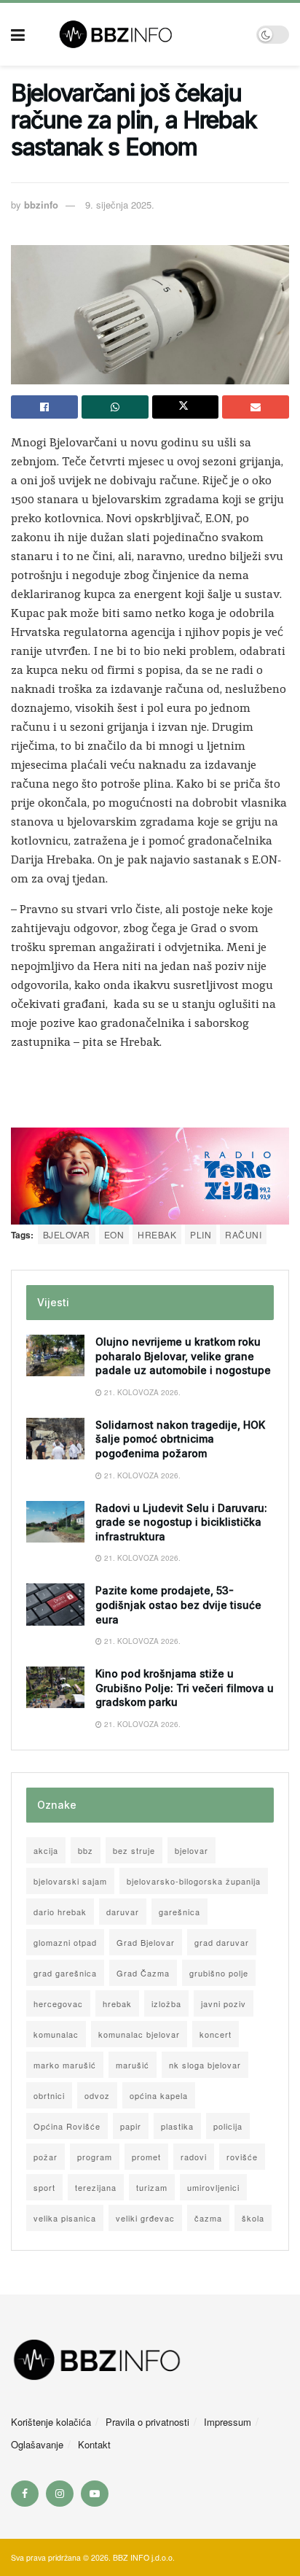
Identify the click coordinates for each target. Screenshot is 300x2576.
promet (146, 2157)
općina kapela (159, 2095)
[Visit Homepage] (141, 34)
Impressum (228, 2422)
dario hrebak (60, 1912)
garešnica (179, 1912)
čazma (208, 2218)
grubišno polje (219, 1973)
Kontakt (94, 2444)
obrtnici (49, 2095)
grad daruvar (222, 1942)
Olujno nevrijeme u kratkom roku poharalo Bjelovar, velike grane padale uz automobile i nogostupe (183, 1356)
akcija (46, 1850)
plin (201, 1234)
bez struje (134, 1850)
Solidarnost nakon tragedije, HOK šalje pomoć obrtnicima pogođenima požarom (180, 1439)
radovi (194, 2157)
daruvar (123, 1912)
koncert (216, 2034)
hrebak (157, 1234)
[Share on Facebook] (44, 407)
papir (131, 2126)
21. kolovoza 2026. (141, 1392)
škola (253, 2218)
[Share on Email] (256, 407)
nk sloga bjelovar (205, 2065)
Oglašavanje (37, 2444)
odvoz (97, 2095)
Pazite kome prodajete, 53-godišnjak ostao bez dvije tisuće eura (178, 1605)
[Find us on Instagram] (60, 2494)
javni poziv (224, 2003)
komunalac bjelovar (139, 2034)
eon (114, 1234)
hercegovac (58, 2003)
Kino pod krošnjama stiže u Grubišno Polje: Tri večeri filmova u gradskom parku (185, 1688)
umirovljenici (213, 2187)
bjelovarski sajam (70, 1881)
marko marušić (65, 2065)
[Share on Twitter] (186, 407)
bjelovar (67, 1234)
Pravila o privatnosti (147, 2422)
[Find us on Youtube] (95, 2494)
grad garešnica (65, 1973)
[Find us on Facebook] (25, 2494)
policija (228, 2126)
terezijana (96, 2187)
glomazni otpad (65, 1942)
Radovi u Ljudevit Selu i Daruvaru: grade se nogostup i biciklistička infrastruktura (181, 1522)
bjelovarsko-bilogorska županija (194, 1881)
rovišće (242, 2157)
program (95, 2157)
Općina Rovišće (67, 2126)
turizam (152, 2187)
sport (44, 2187)
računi (243, 1234)
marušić (133, 2065)
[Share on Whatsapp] (115, 407)
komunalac (56, 2034)
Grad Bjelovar (146, 1942)
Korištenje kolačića (51, 2422)
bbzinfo (41, 205)
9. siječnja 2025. (120, 205)
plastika (177, 2126)
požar (46, 2157)
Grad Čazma (143, 1973)
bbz (86, 1850)
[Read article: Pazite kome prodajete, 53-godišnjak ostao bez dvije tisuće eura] (55, 1604)
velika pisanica (65, 2218)
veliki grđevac (145, 2218)
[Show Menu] (18, 34)
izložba (166, 2003)
